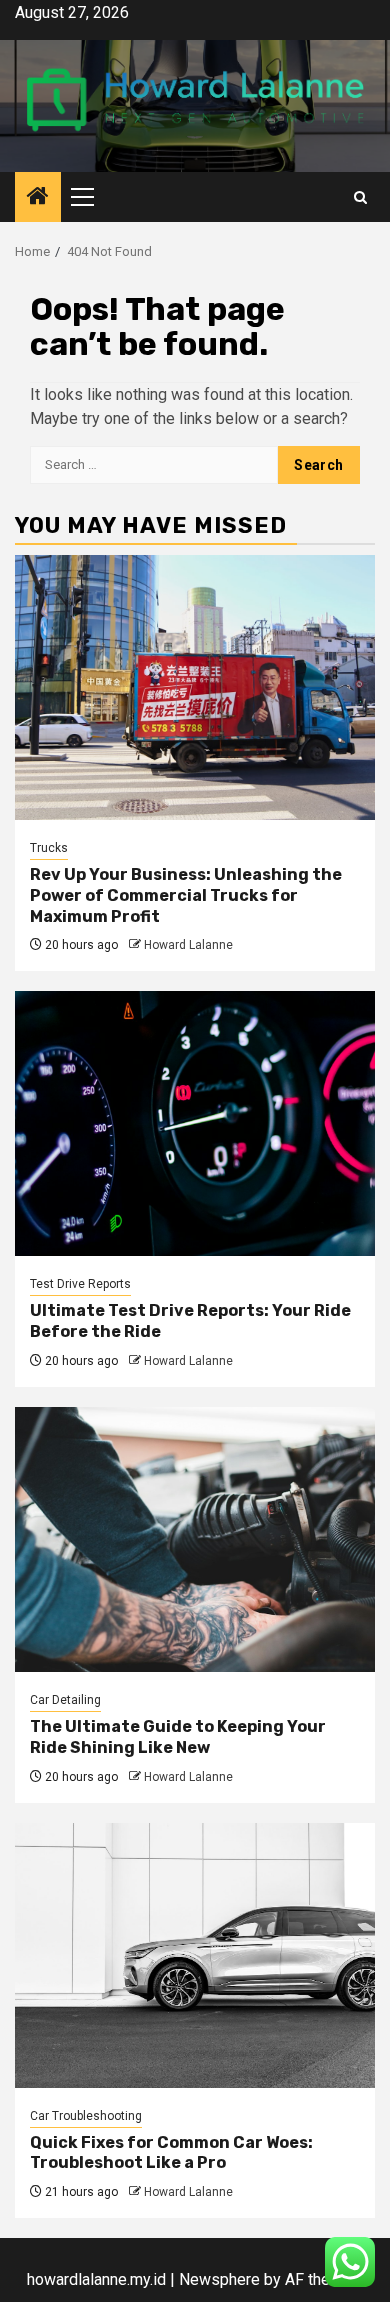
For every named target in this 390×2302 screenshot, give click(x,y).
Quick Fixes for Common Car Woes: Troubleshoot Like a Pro (171, 2153)
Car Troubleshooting (86, 2116)
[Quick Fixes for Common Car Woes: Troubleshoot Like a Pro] (195, 1955)
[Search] (360, 197)
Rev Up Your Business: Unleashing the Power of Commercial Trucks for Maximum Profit (186, 895)
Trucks (49, 848)
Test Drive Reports (80, 1284)
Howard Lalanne (188, 945)
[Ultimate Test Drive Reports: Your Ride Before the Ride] (195, 1123)
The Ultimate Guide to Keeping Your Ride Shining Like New (178, 1737)
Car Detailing (65, 1700)
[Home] (38, 198)
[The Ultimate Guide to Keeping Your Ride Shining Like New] (195, 1539)
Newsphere (219, 2279)
